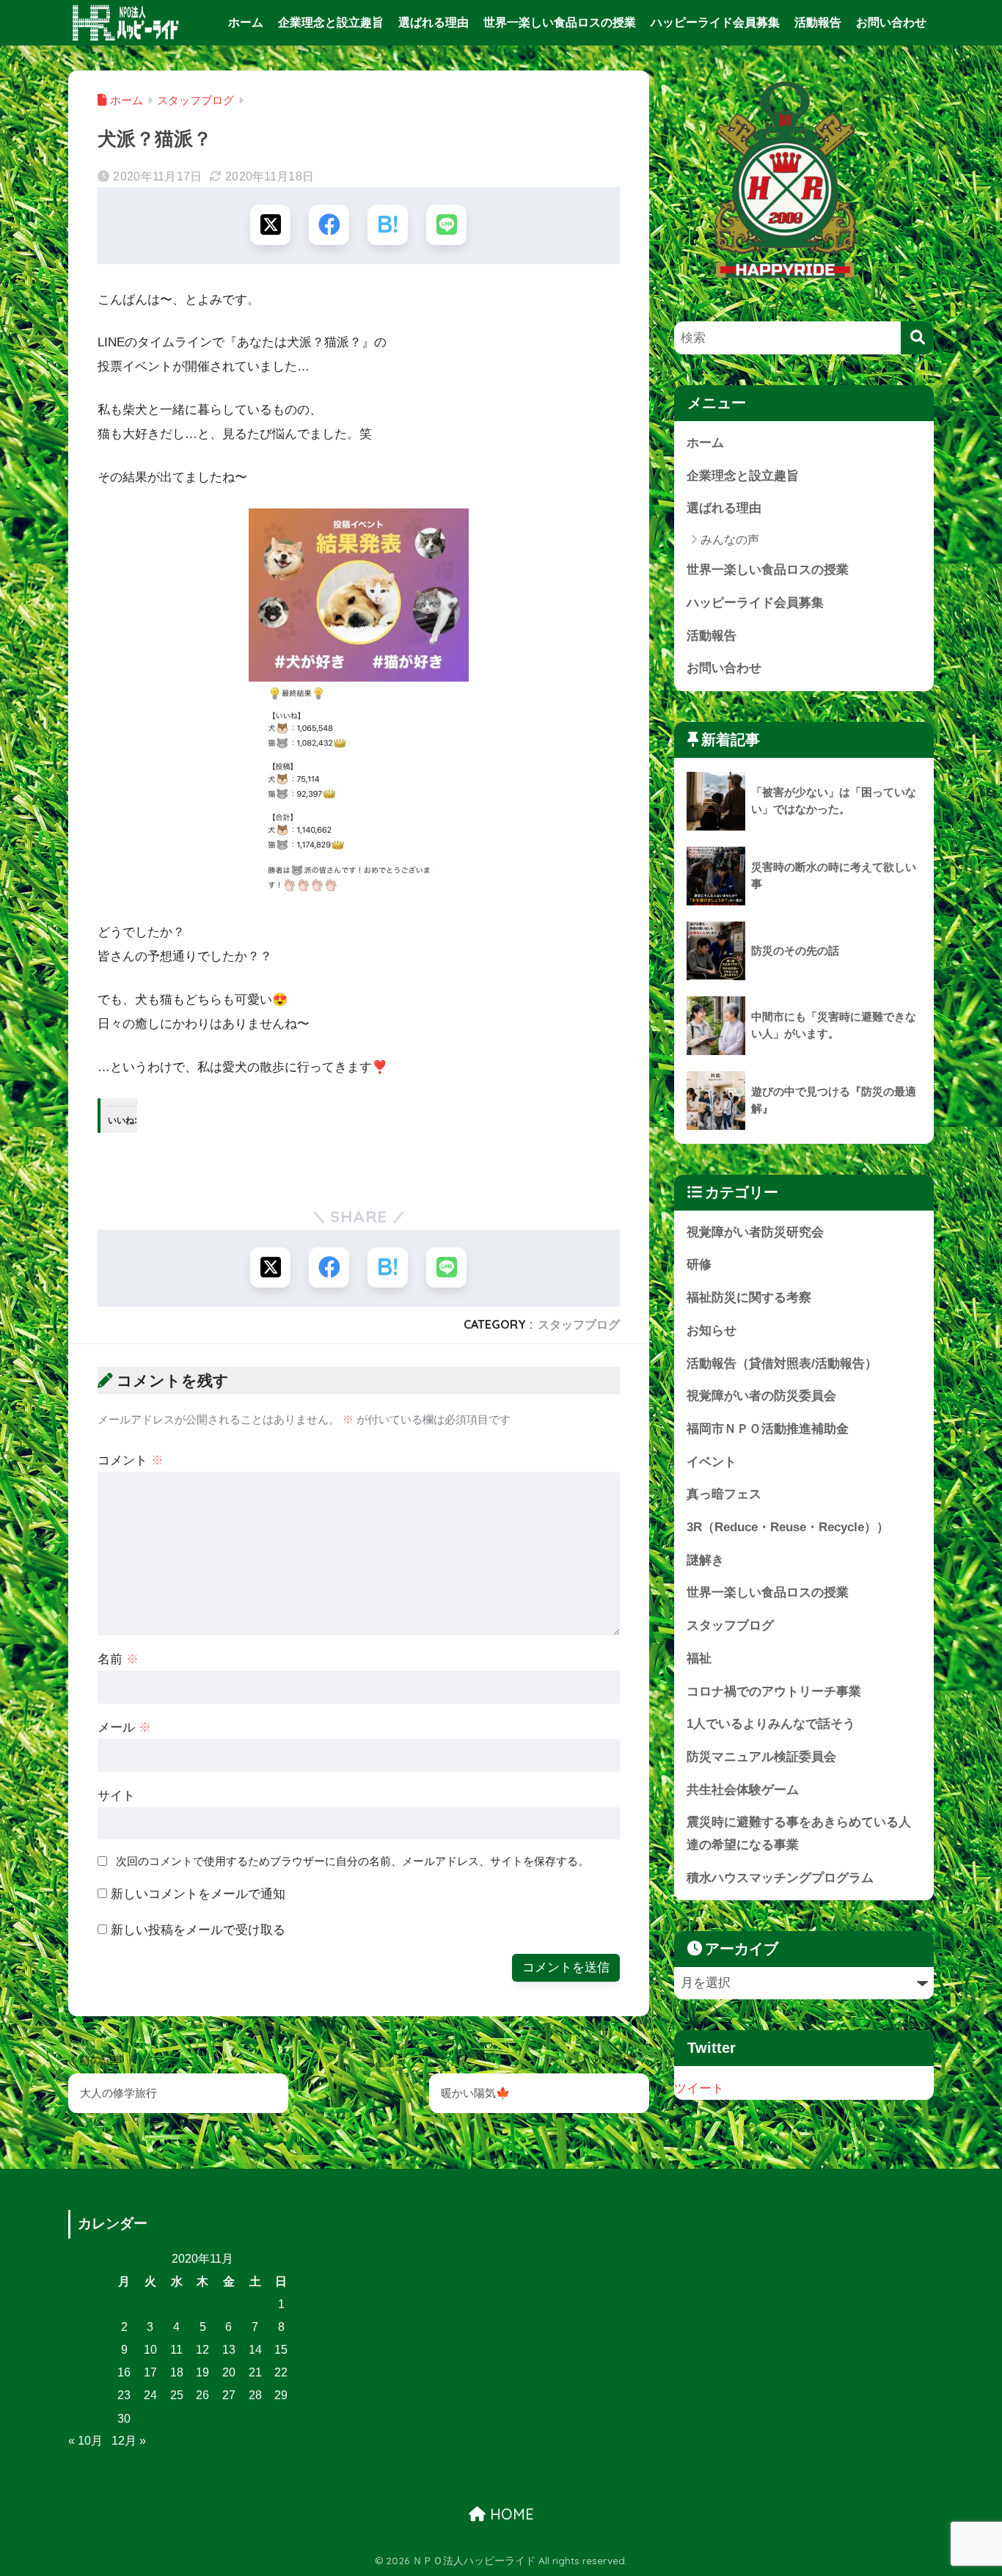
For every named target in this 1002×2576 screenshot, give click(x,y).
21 (255, 2372)
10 (150, 2350)
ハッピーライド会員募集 (715, 22)
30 (124, 2419)
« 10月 (85, 2441)
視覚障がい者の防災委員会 (761, 1396)
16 (124, 2372)
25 (177, 2395)
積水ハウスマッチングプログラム (780, 1878)
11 (176, 2350)
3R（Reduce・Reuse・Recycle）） (788, 1527)
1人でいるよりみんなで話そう (771, 1724)
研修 (699, 1265)
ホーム (246, 22)
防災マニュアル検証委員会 (761, 1757)
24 (150, 2395)
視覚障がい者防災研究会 (755, 1232)
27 (229, 2395)
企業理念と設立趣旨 (331, 22)
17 (150, 2372)
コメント (131, 1460)
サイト (116, 1796)
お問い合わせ (891, 22)
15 (281, 2350)
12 (202, 2350)
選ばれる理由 (434, 22)
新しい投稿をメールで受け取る (198, 1930)
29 (281, 2395)
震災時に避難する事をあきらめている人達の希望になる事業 (799, 1834)
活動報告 (818, 22)
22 (281, 2372)
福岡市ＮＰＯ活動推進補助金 (768, 1429)
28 (255, 2395)
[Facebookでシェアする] (329, 225)
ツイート (699, 2088)
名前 (118, 1659)
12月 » (129, 2441)
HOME (510, 2514)
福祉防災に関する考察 (749, 1298)
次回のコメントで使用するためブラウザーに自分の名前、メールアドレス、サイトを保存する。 (352, 1861)
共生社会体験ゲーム (743, 1790)
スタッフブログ (579, 1324)
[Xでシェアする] (270, 225)
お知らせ (712, 1331)
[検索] (917, 338)
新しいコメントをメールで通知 (198, 1894)
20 (229, 2372)
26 (202, 2395)
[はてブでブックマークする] (388, 225)
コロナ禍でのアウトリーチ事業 (774, 1692)
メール (124, 1727)
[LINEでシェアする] (446, 225)
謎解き (705, 1560)
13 (229, 2350)
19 (202, 2372)
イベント (712, 1462)
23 (124, 2395)
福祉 (699, 1659)
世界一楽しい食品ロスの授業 (560, 22)
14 (255, 2350)
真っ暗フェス (724, 1494)
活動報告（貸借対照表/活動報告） (782, 1364)
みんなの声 (730, 540)
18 (177, 2372)
